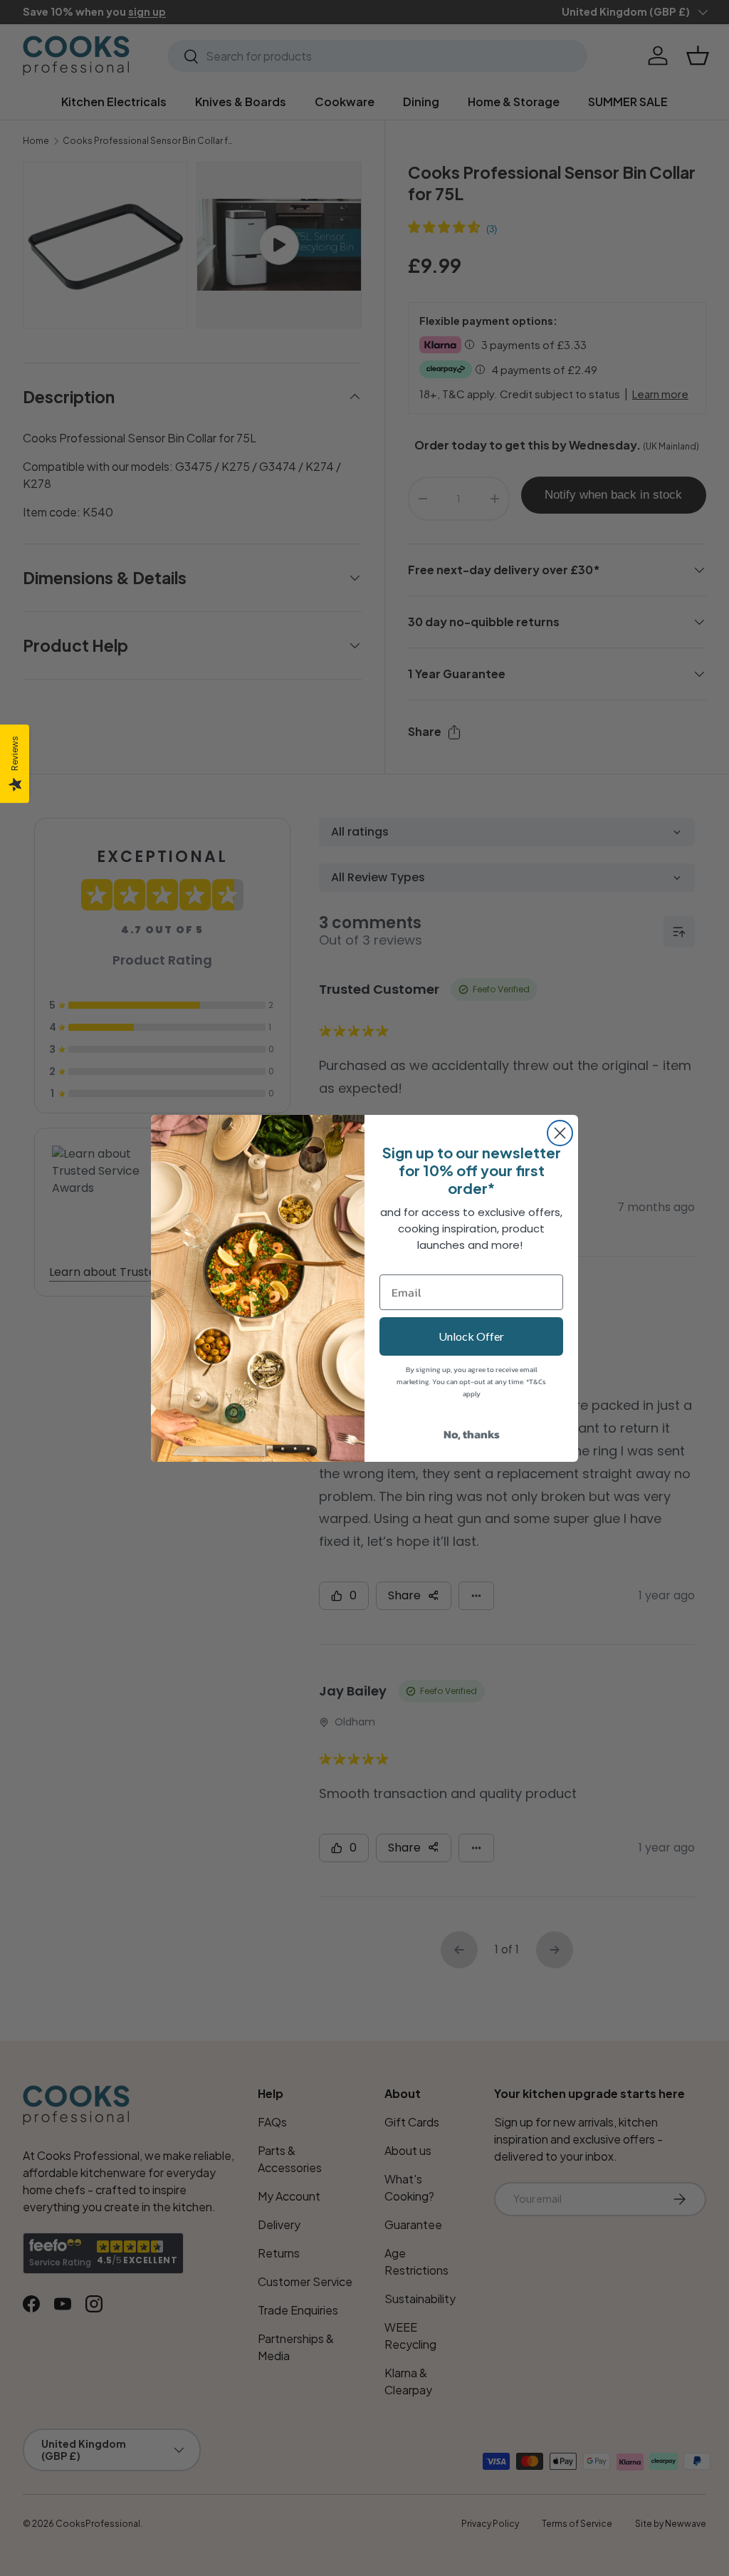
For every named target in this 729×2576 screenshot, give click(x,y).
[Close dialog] (560, 1133)
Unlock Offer (471, 1336)
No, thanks (472, 1434)
